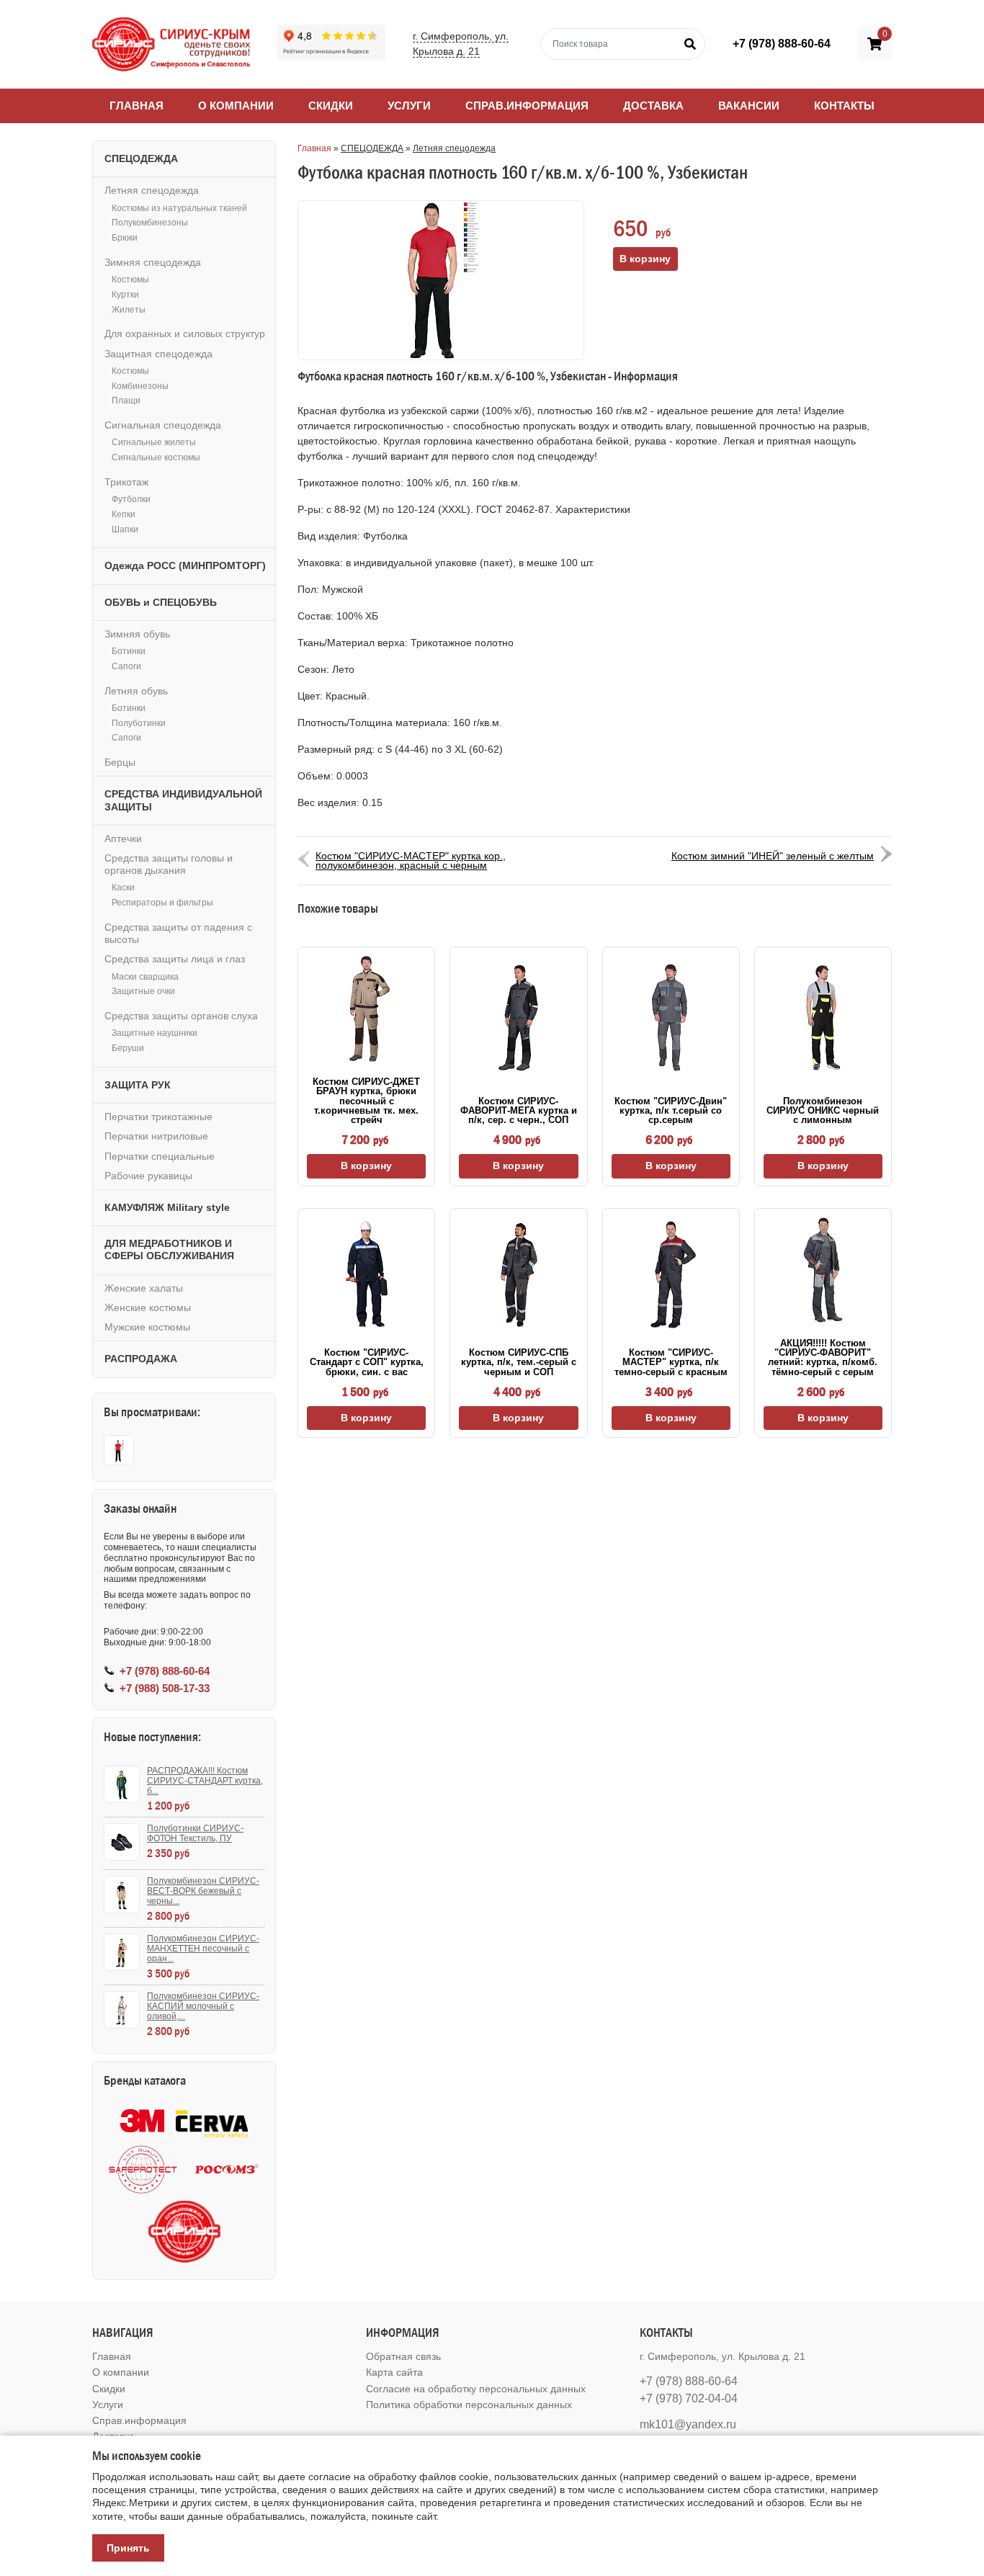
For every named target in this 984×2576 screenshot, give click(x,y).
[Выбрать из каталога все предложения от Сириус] (184, 2232)
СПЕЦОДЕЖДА (372, 148)
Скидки (331, 106)
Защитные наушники (155, 1033)
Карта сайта (394, 2372)
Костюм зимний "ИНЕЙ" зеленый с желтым (773, 856)
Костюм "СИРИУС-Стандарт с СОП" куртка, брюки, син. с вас (367, 1362)
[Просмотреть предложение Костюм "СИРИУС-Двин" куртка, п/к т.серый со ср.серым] (671, 1018)
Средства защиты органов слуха (181, 1016)
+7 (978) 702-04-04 (689, 2398)
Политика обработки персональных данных (469, 2405)
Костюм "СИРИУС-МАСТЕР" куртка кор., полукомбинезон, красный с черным (411, 860)
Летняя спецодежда (454, 148)
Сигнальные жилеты (154, 442)
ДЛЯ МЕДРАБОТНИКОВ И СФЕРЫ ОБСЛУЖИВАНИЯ (169, 1249)
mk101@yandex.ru (688, 2424)
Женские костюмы (148, 1307)
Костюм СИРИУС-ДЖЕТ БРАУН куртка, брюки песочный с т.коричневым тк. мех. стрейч (366, 1101)
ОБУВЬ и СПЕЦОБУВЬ (161, 602)
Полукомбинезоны (150, 223)
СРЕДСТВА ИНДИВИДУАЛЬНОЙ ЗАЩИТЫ (183, 800)
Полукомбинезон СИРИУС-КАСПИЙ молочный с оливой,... (203, 2006)
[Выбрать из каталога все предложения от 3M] (142, 2121)
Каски (123, 887)
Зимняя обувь (137, 634)
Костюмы (130, 279)
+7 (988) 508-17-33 (165, 1688)
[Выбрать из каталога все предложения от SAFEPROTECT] (143, 2169)
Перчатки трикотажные (158, 1117)
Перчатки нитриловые (156, 1136)
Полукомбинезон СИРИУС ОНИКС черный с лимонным (823, 1111)
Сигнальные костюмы (156, 457)
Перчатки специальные (160, 1156)
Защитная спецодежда (158, 354)
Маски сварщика (145, 977)
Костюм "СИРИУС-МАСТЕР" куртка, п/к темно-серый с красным (671, 1362)
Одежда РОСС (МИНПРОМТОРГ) (185, 565)
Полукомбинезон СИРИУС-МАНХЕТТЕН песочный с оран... (203, 1949)
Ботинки (129, 651)
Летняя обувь (136, 691)
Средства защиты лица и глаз (175, 959)
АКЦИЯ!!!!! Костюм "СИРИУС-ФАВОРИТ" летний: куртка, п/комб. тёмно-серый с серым (823, 1358)
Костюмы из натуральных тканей (179, 208)
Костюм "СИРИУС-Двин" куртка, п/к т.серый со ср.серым (671, 1111)
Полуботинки (139, 723)
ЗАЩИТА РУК (138, 1085)
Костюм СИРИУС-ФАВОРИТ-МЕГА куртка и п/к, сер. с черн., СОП (519, 1111)
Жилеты (129, 310)
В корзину (366, 1166)
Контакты (844, 106)
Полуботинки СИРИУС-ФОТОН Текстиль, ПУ (195, 1833)
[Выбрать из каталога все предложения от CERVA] (212, 2121)
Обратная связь (403, 2356)
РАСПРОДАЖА (141, 1359)
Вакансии (749, 106)
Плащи (126, 401)
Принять (128, 2548)
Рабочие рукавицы (148, 1176)
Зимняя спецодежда (153, 262)
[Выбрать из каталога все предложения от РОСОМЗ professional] (226, 2169)
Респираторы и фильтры (162, 903)
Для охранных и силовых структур (185, 334)
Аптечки (123, 838)
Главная (137, 106)
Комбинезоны (140, 386)
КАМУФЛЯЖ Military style (167, 1207)
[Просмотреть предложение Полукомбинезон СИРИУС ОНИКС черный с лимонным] (823, 1018)
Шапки (125, 529)
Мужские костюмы (147, 1327)
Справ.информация (527, 106)
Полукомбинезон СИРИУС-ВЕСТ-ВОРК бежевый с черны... (203, 1891)
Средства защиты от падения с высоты (178, 933)
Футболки (131, 499)
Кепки (124, 514)
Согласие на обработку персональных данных (476, 2389)
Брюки (125, 238)
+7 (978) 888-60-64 (782, 44)
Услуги (409, 106)
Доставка (653, 106)
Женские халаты (144, 1288)
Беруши (128, 1048)
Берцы (120, 762)
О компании (236, 106)
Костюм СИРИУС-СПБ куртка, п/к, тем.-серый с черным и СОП (519, 1362)
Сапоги (126, 666)
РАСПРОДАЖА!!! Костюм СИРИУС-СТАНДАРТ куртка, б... (205, 1781)
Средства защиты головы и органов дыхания (169, 864)
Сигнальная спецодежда (163, 425)
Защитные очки (143, 991)
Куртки (125, 295)
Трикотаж (126, 482)
